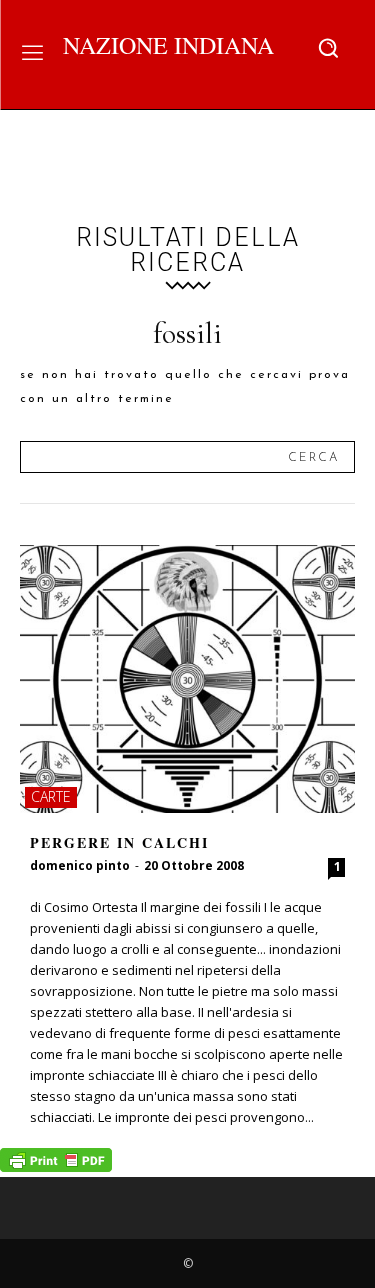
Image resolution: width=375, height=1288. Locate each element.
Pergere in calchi (119, 842)
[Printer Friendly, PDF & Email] (56, 1166)
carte (51, 796)
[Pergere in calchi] (187, 679)
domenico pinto (80, 865)
